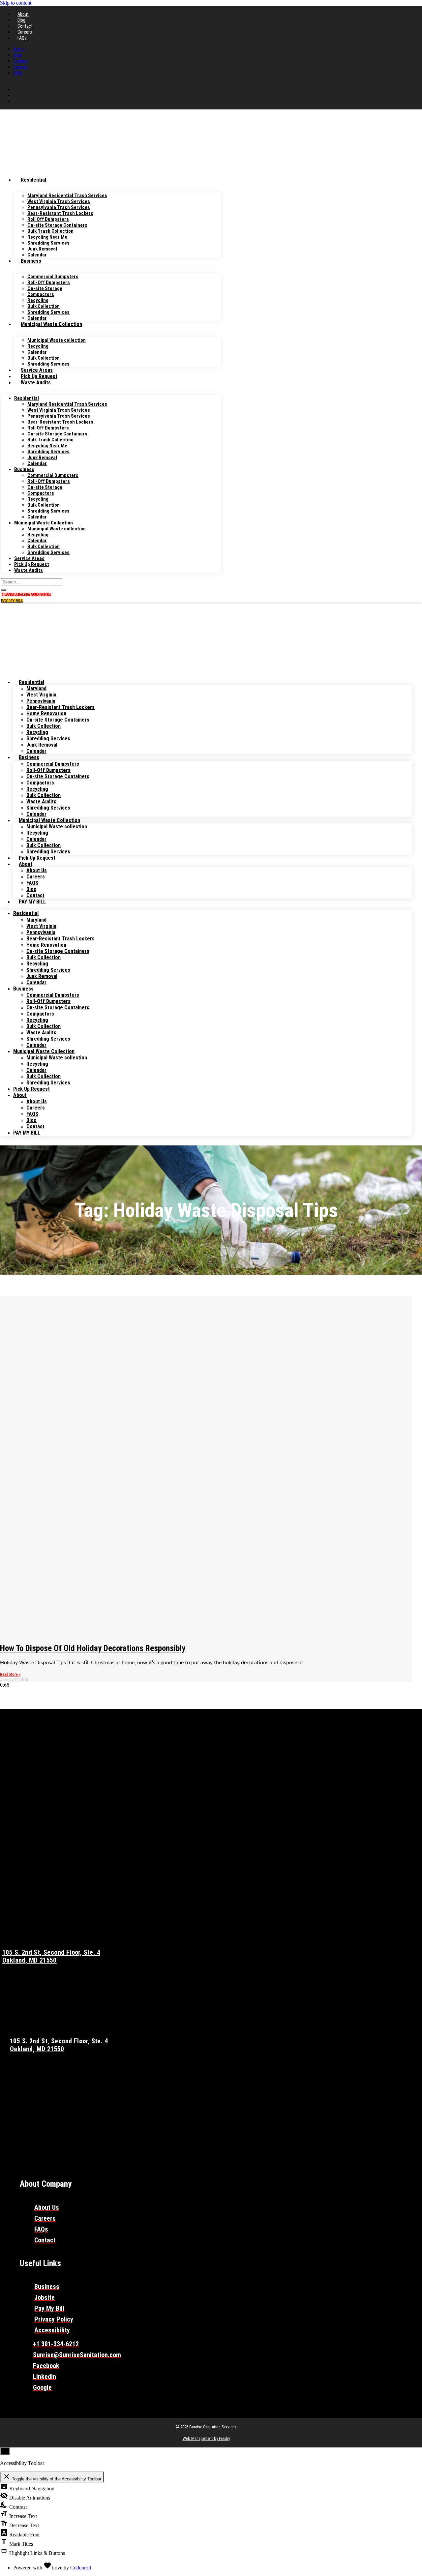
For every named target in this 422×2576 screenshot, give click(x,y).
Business (31, 261)
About (23, 14)
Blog (21, 20)
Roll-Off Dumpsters (48, 770)
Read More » (10, 1674)
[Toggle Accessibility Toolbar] (5, 2451)
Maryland (36, 688)
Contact (25, 26)
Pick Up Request (39, 376)
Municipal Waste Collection (51, 324)
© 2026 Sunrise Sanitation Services (206, 2427)
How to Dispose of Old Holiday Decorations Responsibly (93, 1648)
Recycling (37, 732)
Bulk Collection (44, 726)
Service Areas (37, 370)
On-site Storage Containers (58, 720)
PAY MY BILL (32, 902)
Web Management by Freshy (206, 2438)
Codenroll (81, 2568)
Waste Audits (36, 383)
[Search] (4, 590)
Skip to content (16, 3)
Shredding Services (48, 312)
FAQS (32, 883)
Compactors (40, 783)
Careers (25, 32)
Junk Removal (42, 745)
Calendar (37, 255)
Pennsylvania (41, 701)
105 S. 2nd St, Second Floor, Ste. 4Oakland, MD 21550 (51, 1956)
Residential (33, 180)
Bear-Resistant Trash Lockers (60, 707)
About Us (37, 870)
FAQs (22, 38)
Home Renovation (46, 713)
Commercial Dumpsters (53, 764)
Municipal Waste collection (57, 340)
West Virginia (41, 695)
